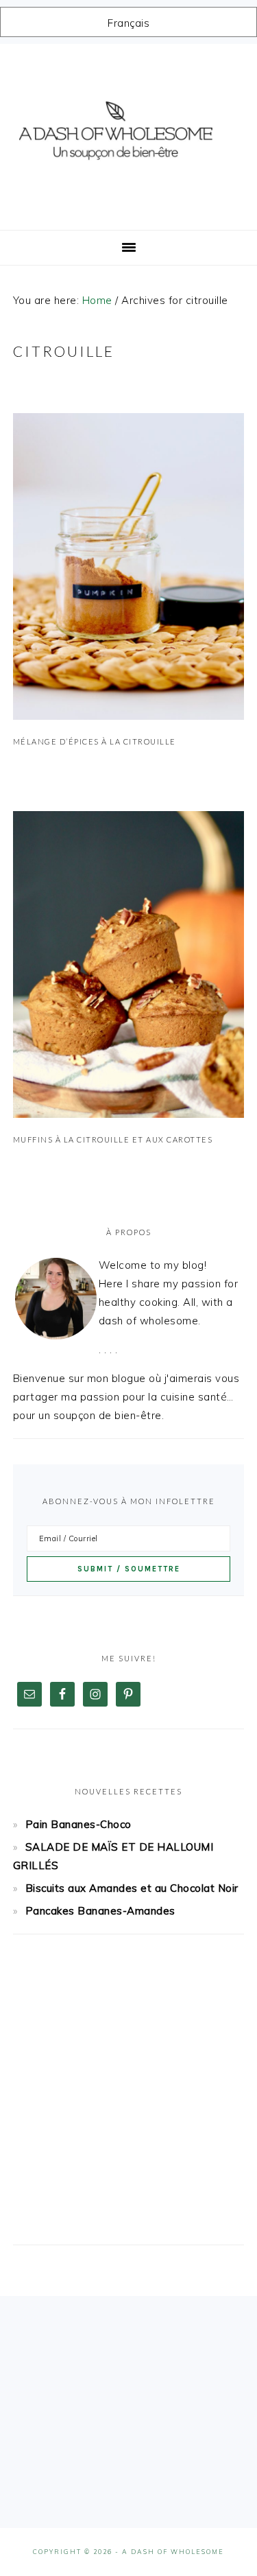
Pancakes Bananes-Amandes (100, 1911)
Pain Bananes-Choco (78, 1824)
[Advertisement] (128, 2102)
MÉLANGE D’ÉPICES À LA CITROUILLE (95, 741)
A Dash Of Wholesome (129, 132)
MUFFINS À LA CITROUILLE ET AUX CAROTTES (113, 1139)
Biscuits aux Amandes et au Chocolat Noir (132, 1888)
